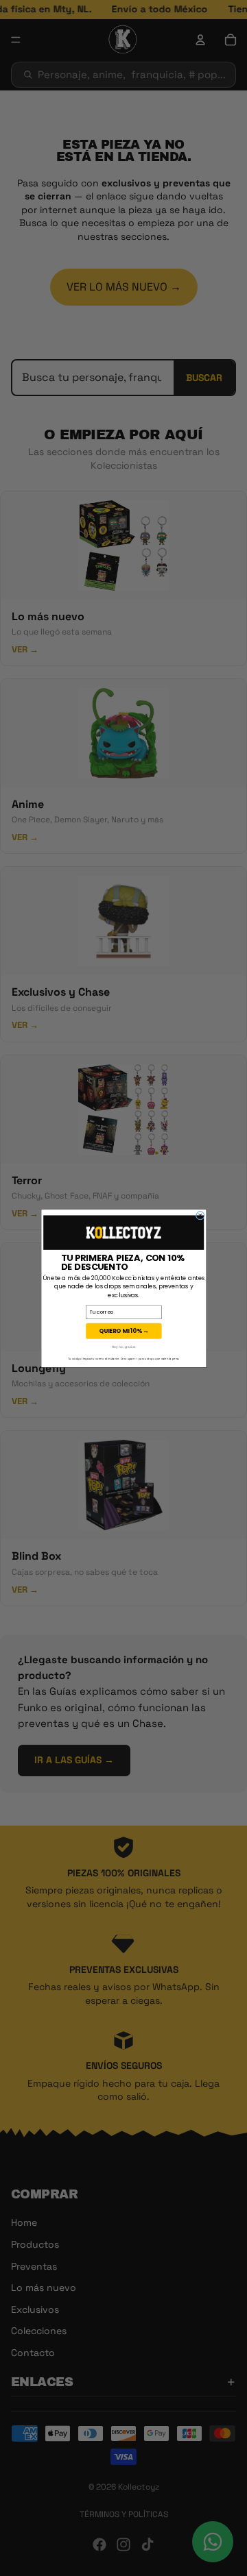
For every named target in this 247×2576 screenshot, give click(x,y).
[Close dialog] (200, 1215)
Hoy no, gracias (124, 1347)
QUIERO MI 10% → (123, 1331)
